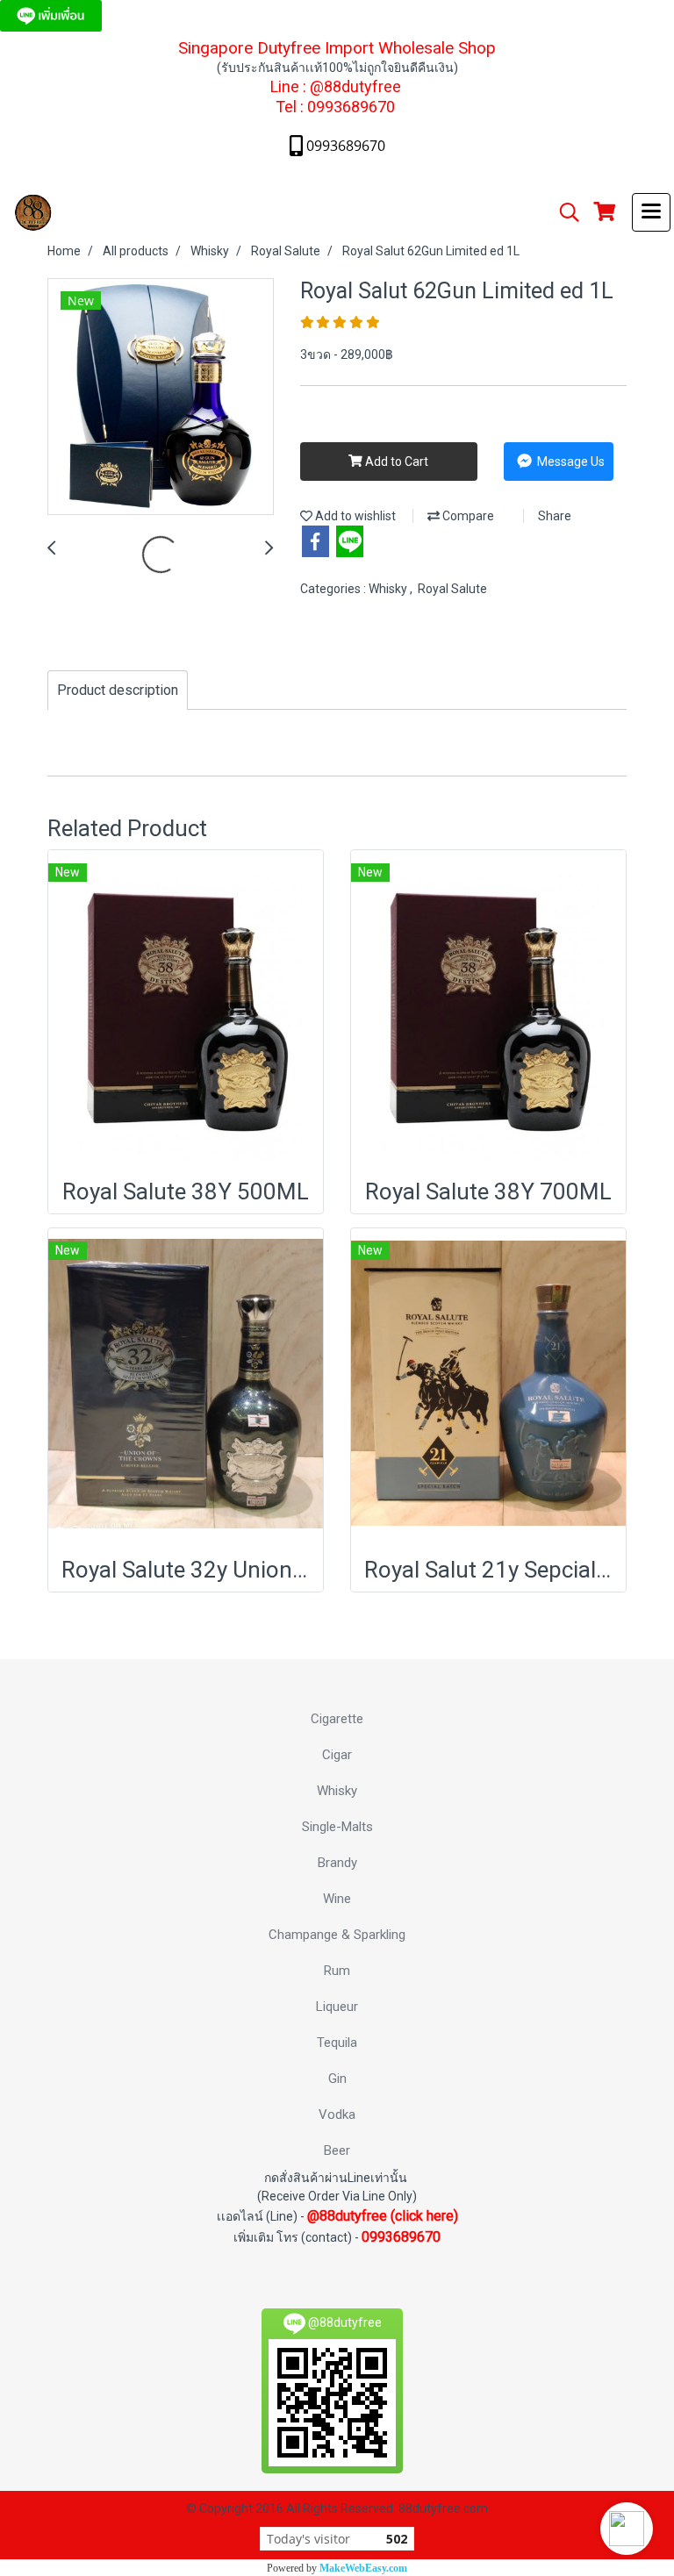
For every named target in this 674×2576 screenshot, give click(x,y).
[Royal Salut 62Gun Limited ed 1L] (161, 397)
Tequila (337, 2043)
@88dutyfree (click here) (383, 2216)
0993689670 (351, 107)
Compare (467, 516)
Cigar (337, 1755)
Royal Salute (452, 589)
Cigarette (337, 1719)
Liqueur (337, 2007)
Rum (337, 1971)
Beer (337, 2150)
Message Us (570, 462)
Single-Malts (337, 1827)
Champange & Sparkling (337, 1935)
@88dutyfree (355, 86)
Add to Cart (395, 462)
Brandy (337, 1863)
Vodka (337, 2114)
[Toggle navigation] (651, 212)
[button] (627, 2529)
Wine (337, 1899)
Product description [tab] (118, 690)
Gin (337, 2079)
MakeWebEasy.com (363, 2568)
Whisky (389, 589)
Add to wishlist (354, 516)
